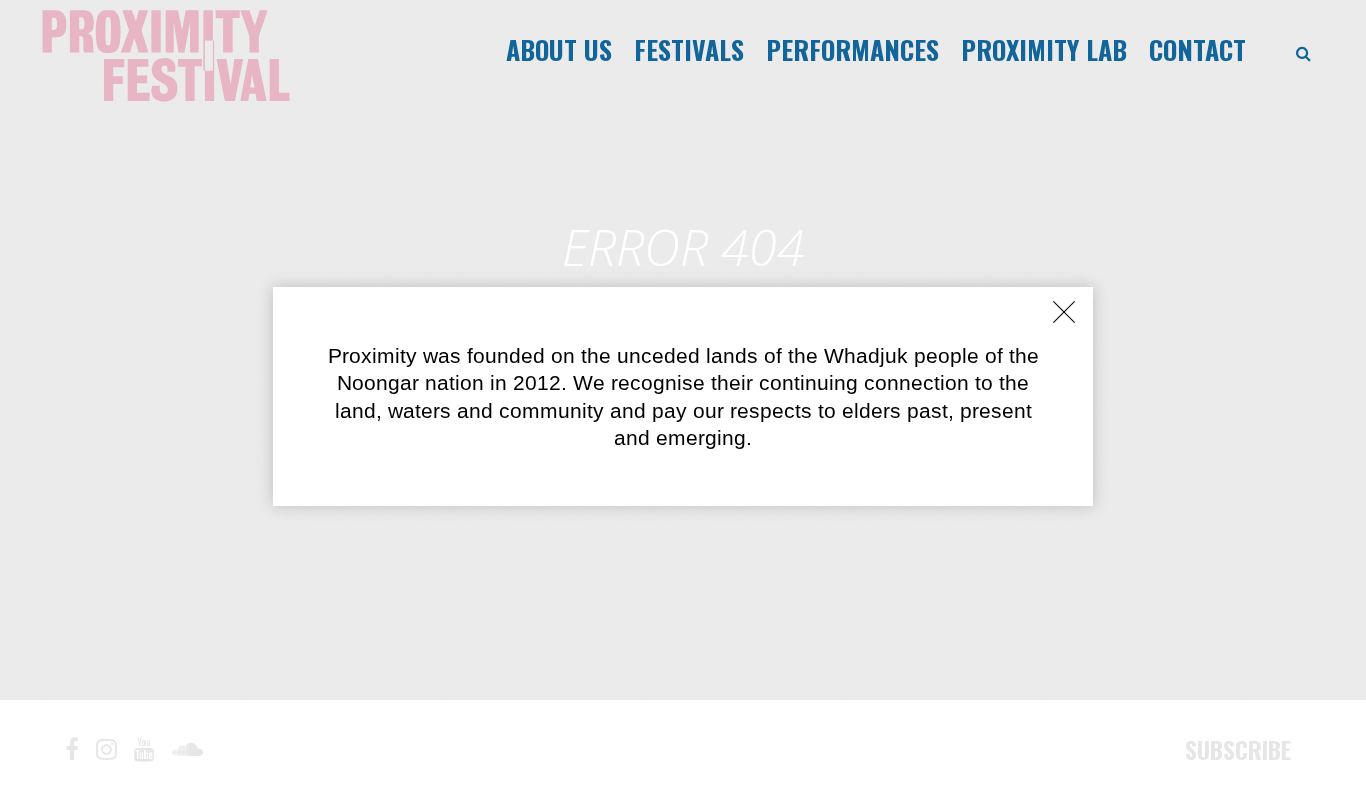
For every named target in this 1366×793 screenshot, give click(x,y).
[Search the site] (1303, 54)
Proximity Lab (1044, 49)
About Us (559, 49)
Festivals (689, 49)
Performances (852, 49)
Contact (1197, 49)
